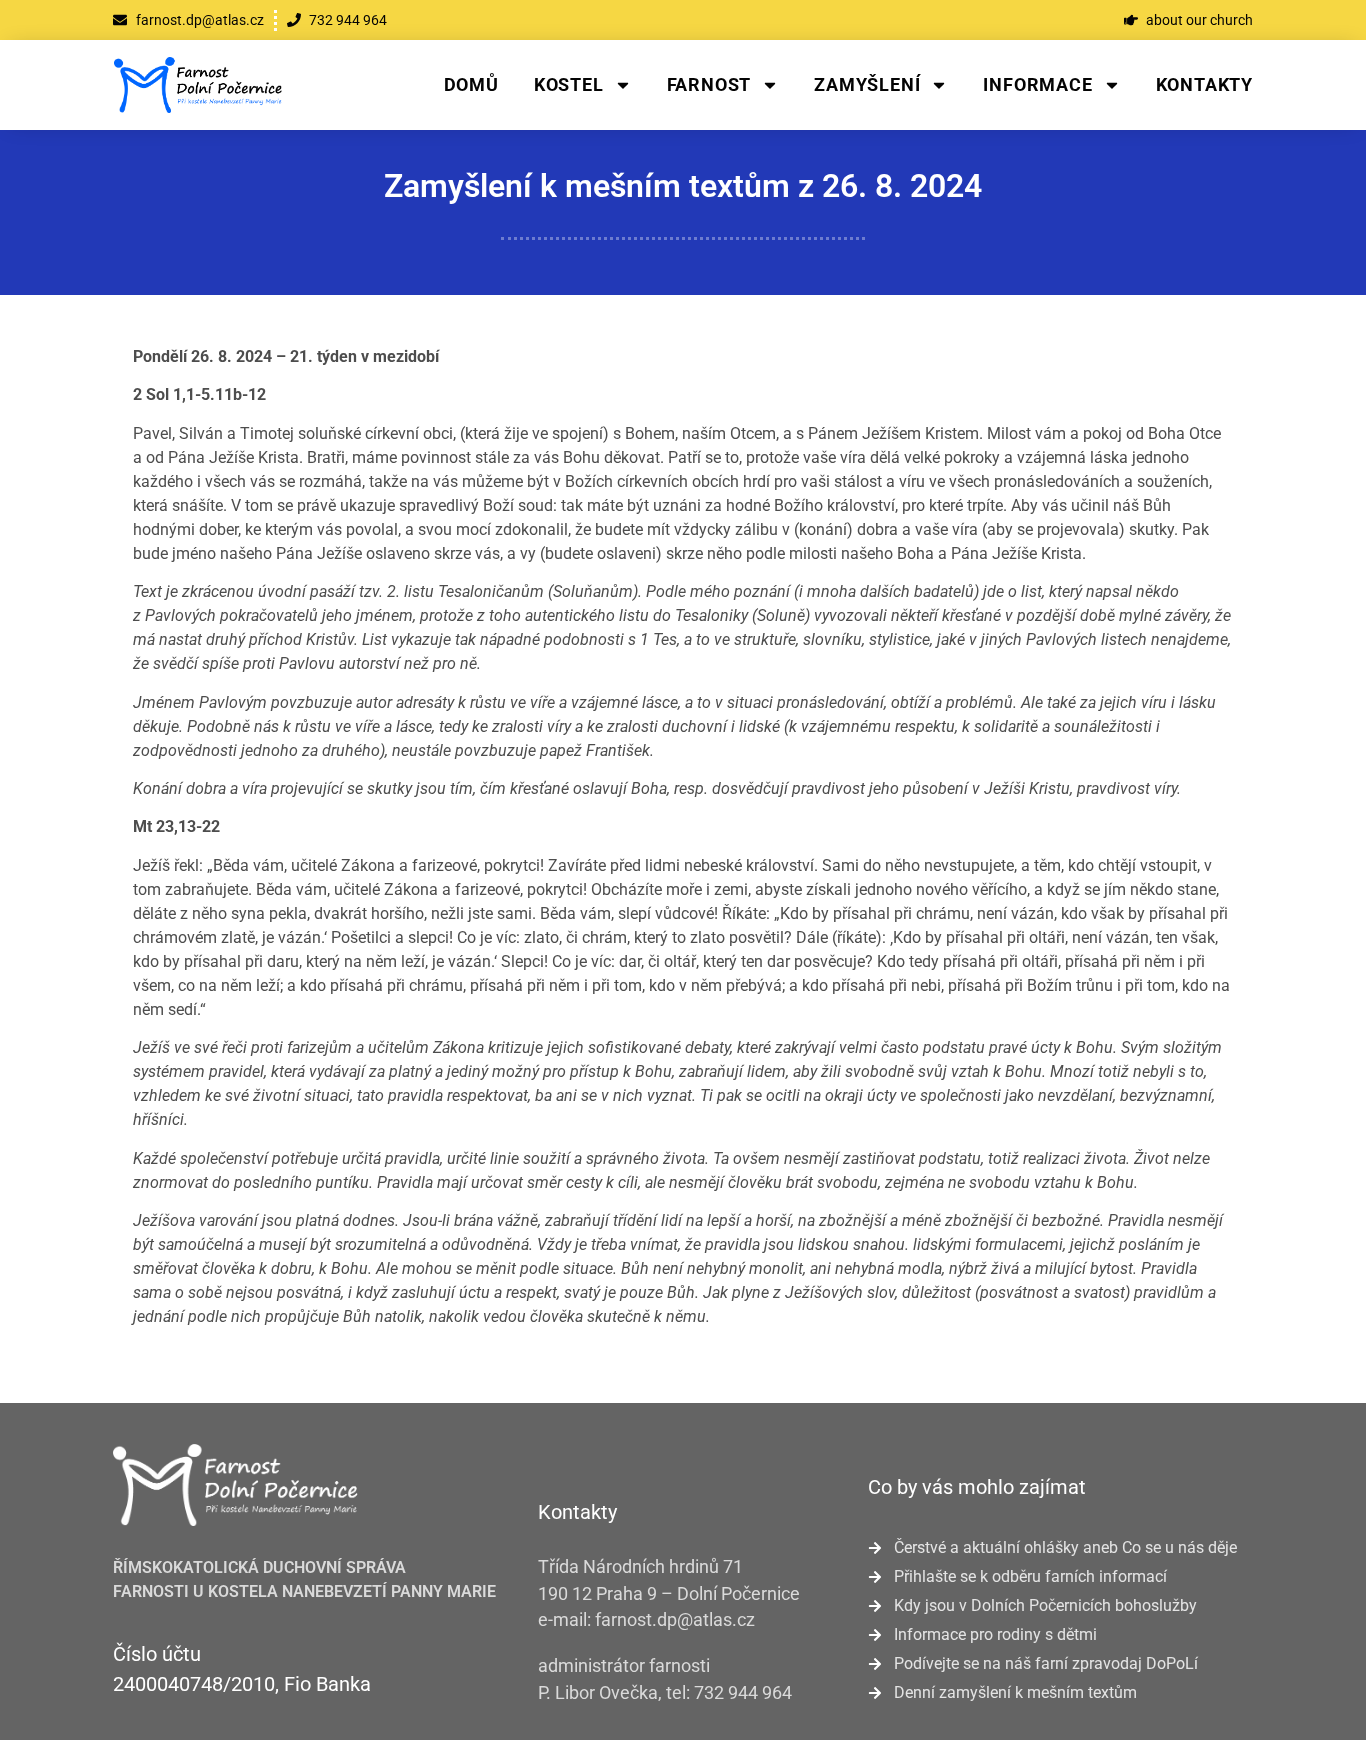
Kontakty (1204, 84)
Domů (471, 84)
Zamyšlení (867, 84)
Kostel (569, 84)
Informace (1037, 84)
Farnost (709, 84)
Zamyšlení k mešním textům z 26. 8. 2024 (683, 186)
